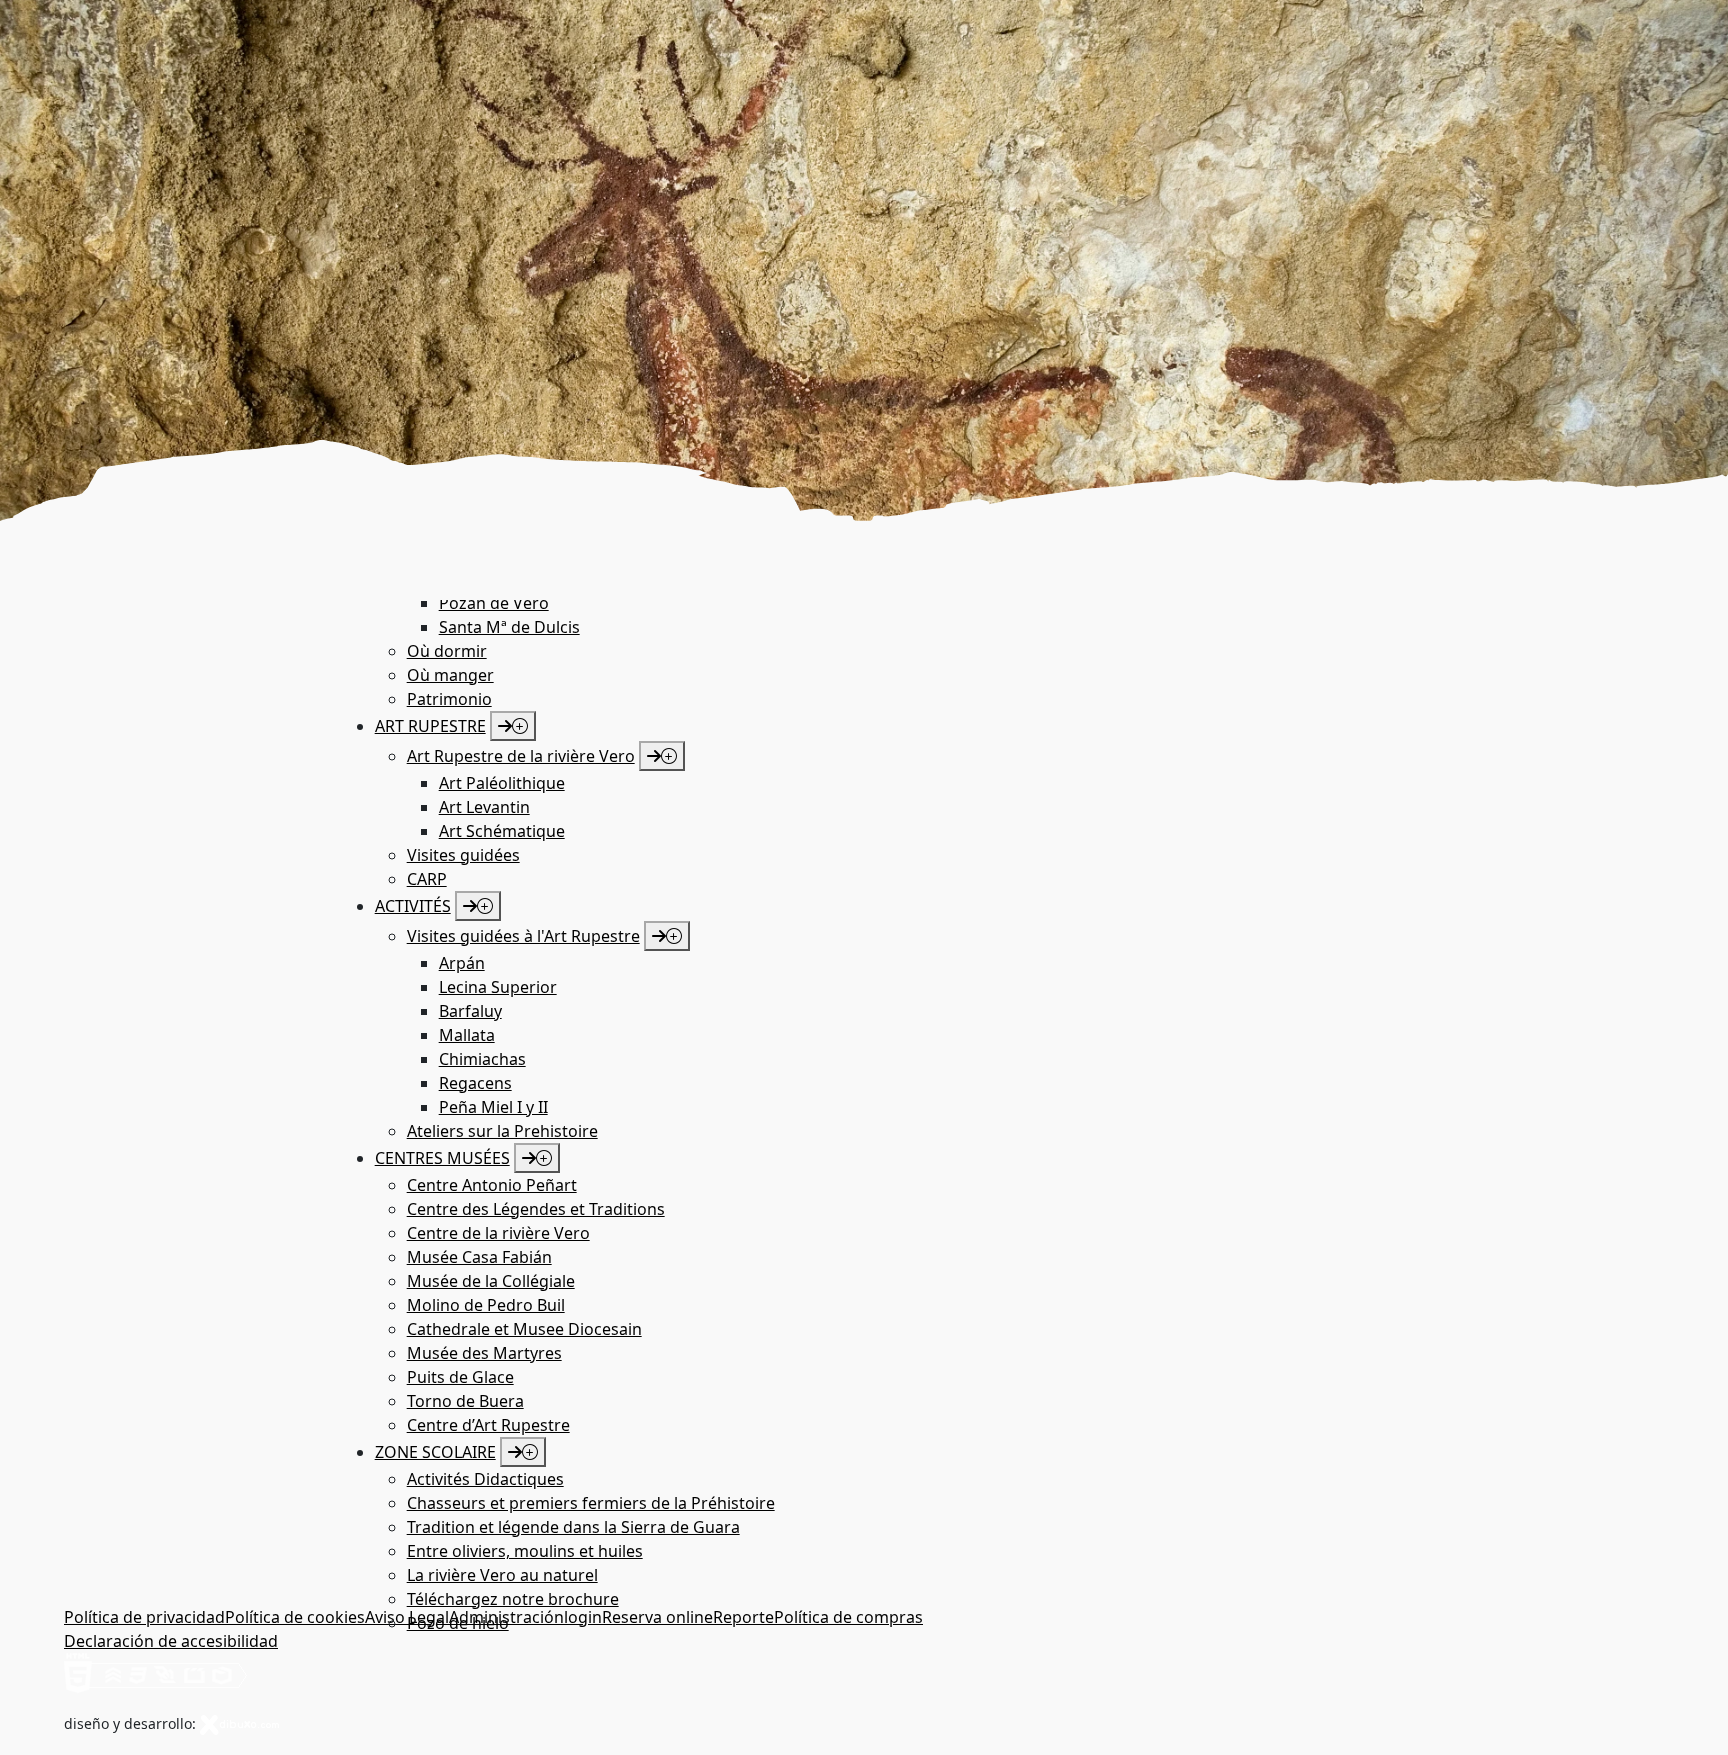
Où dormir (256, 642)
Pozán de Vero (494, 603)
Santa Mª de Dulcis (509, 627)
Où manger (339, 642)
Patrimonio (118, 666)
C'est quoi (113, 642)
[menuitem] (641, 603)
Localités (183, 642)
